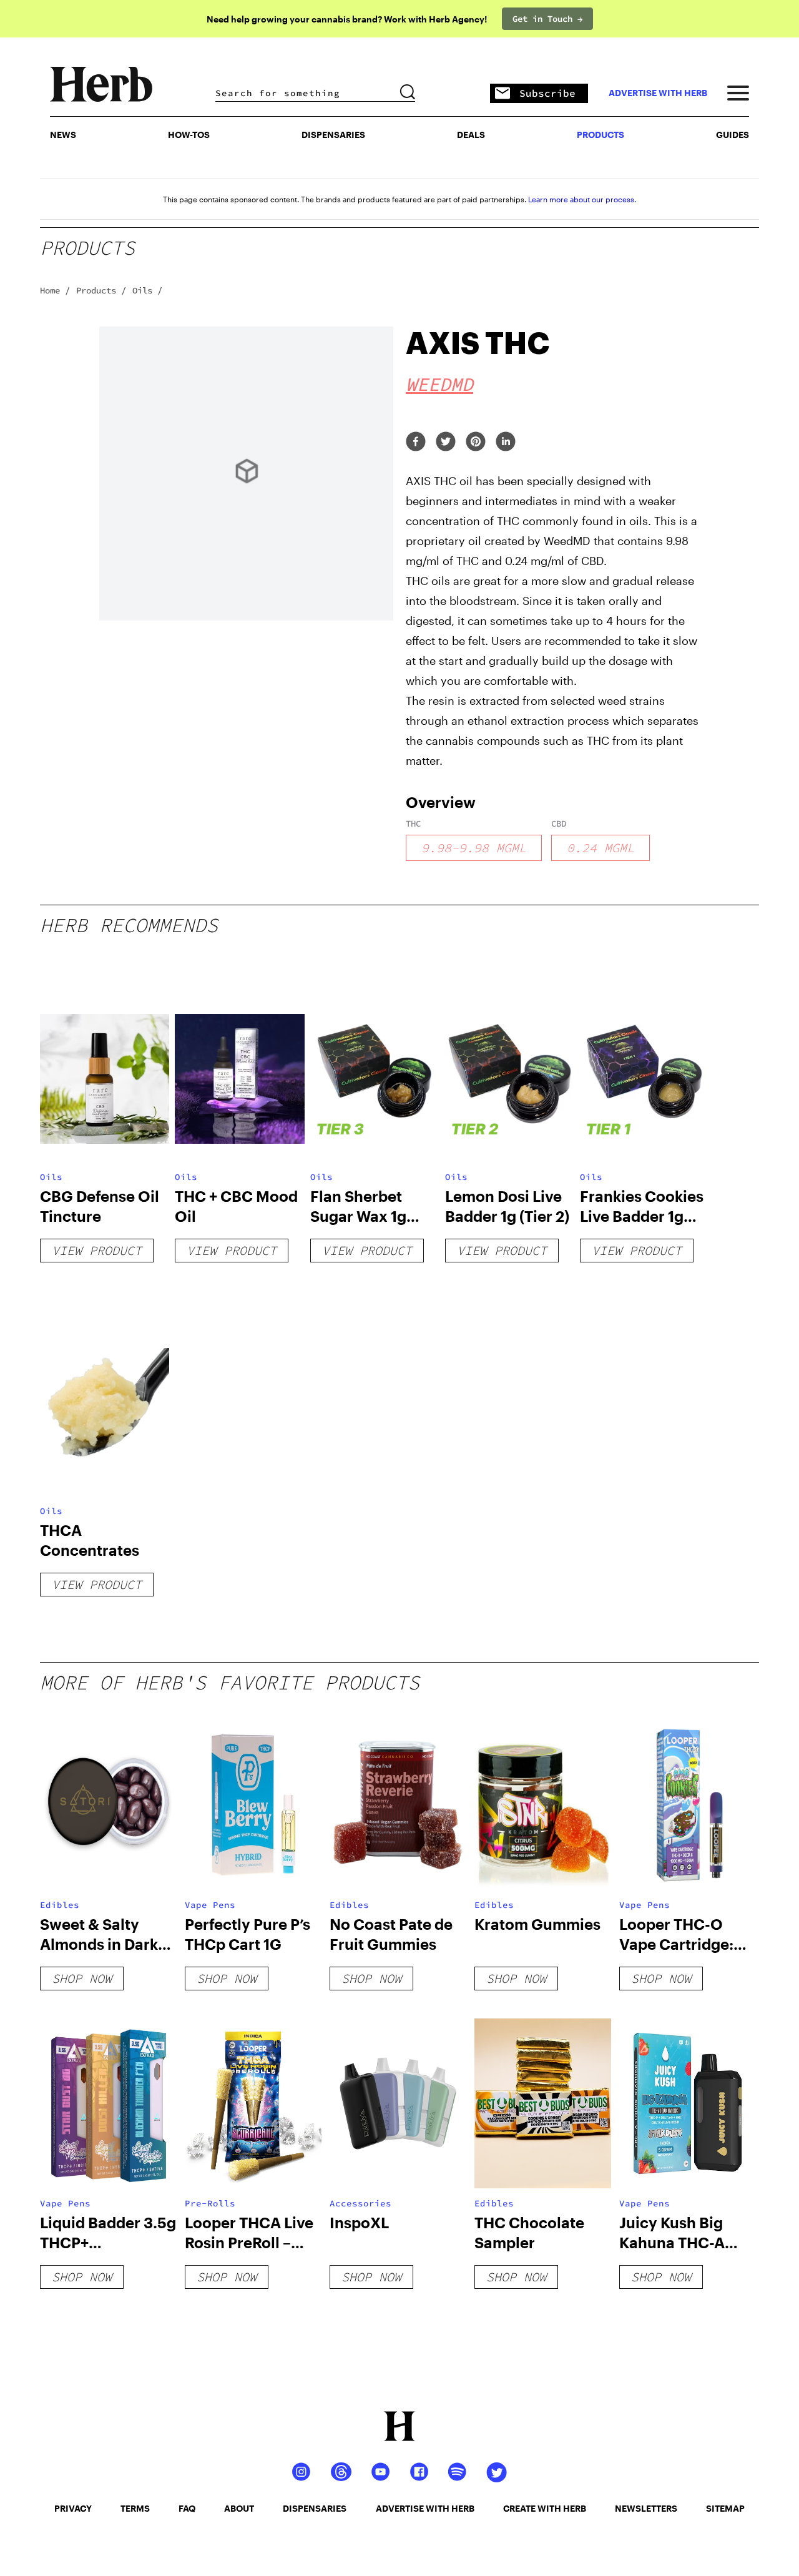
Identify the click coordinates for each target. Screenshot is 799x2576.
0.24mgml (600, 848)
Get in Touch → (547, 19)
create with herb (545, 2508)
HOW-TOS (189, 135)
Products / (101, 290)
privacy (73, 2508)
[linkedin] (506, 442)
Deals (471, 135)
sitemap (725, 2508)
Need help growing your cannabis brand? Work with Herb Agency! (347, 19)
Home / (55, 290)
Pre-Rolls (210, 2203)
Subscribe (547, 93)
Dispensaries (333, 135)
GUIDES (733, 135)
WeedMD (439, 384)
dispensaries (315, 2508)
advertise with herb (658, 93)
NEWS (63, 135)
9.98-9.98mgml (474, 848)
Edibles (60, 1905)
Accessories (360, 2203)
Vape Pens (210, 1905)
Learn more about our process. (582, 199)
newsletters (646, 2508)
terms (135, 2508)
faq (187, 2508)
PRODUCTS (600, 135)
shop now (82, 1978)
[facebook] (416, 442)
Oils (51, 1177)
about (239, 2508)
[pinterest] (476, 442)
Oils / (147, 290)
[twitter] (446, 442)
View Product (97, 1250)
